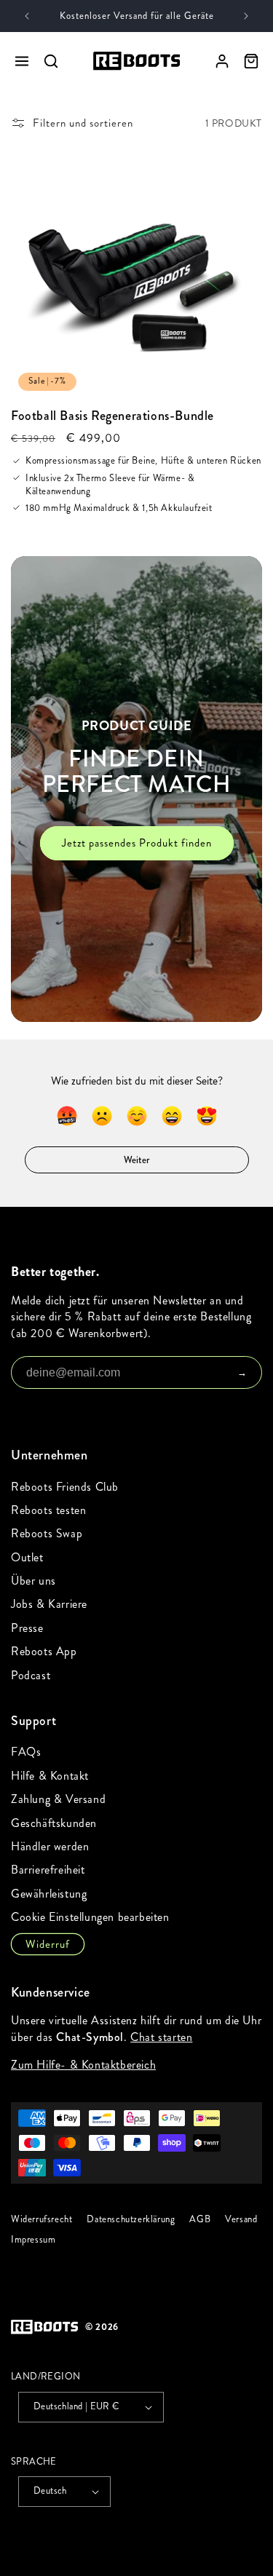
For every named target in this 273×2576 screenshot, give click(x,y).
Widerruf (48, 1944)
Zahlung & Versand (58, 1799)
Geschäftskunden (54, 1823)
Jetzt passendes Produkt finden (137, 844)
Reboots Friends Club (65, 1487)
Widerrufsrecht (41, 2219)
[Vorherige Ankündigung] (27, 16)
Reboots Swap (47, 1533)
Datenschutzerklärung (131, 2219)
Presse (27, 1628)
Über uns (33, 1581)
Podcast (31, 1675)
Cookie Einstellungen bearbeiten (90, 1917)
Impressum (33, 2240)
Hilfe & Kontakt (50, 1776)
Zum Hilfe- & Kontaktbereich (83, 2065)
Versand (241, 2219)
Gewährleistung (49, 1894)
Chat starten (161, 2036)
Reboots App (44, 1651)
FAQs (26, 1752)
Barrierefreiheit (48, 1870)
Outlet (27, 1557)
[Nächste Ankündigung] (246, 16)
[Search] (51, 61)
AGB (200, 2219)
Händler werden (50, 1846)
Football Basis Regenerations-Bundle (112, 416)
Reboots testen (48, 1510)
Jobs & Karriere (49, 1604)
